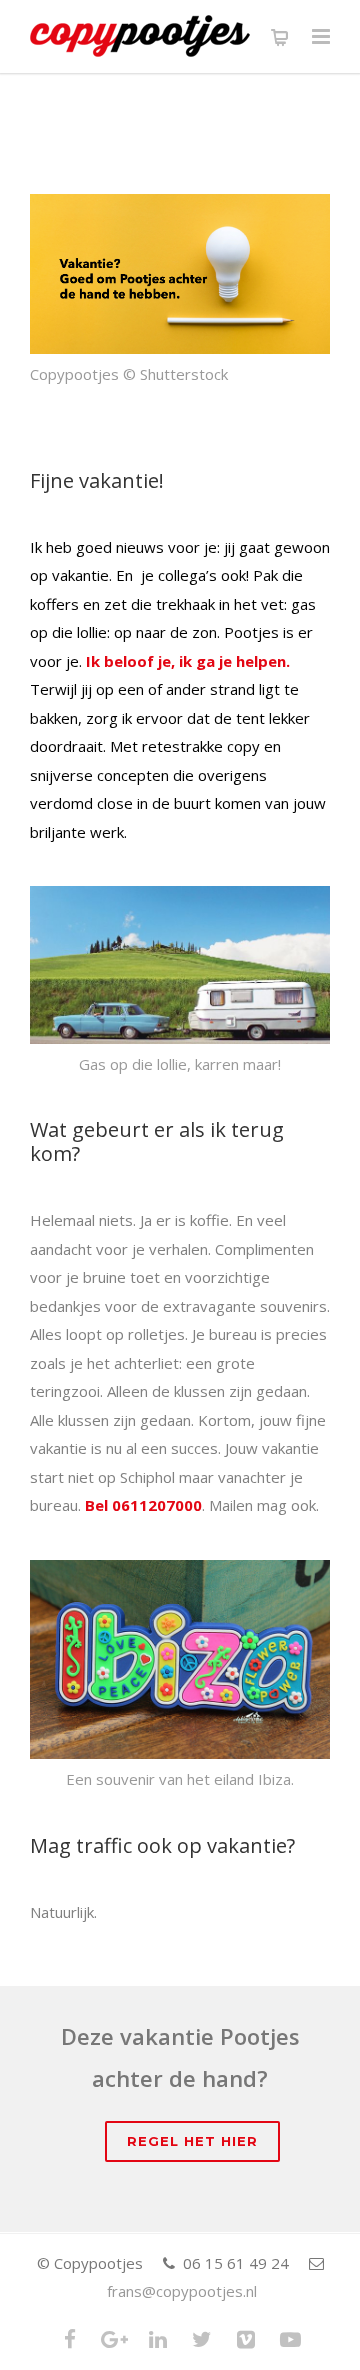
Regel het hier (192, 2141)
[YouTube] (290, 2339)
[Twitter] (202, 2339)
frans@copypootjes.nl (182, 2291)
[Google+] (114, 2339)
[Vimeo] (246, 2339)
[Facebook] (70, 2339)
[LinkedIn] (158, 2339)
